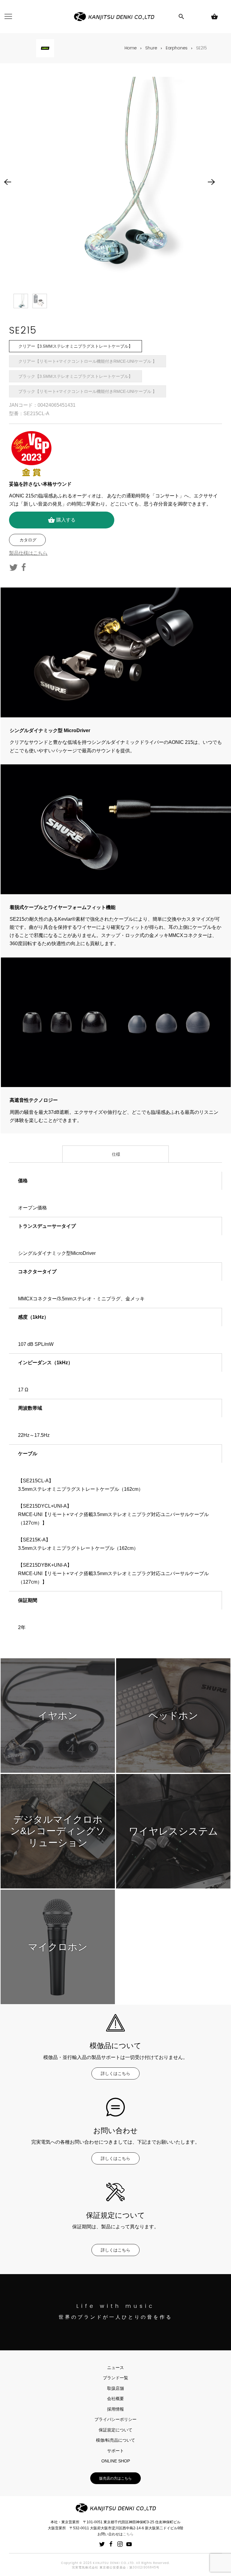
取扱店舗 (115, 2388)
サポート (115, 2451)
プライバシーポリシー (115, 2419)
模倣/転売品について (115, 2440)
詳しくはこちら (115, 2073)
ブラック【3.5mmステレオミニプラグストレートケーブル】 (75, 376)
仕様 (115, 1154)
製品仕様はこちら (28, 553)
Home (131, 48)
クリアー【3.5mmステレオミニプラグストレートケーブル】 (75, 346)
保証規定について (115, 2430)
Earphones (177, 48)
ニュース (115, 2368)
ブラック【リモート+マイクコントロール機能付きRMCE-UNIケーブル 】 (88, 391)
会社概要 (115, 2399)
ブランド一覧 (115, 2378)
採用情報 (115, 2409)
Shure (151, 48)
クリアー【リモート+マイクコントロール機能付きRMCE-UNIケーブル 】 (88, 361)
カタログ (27, 540)
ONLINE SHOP (116, 2461)
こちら (128, 2534)
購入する (62, 520)
